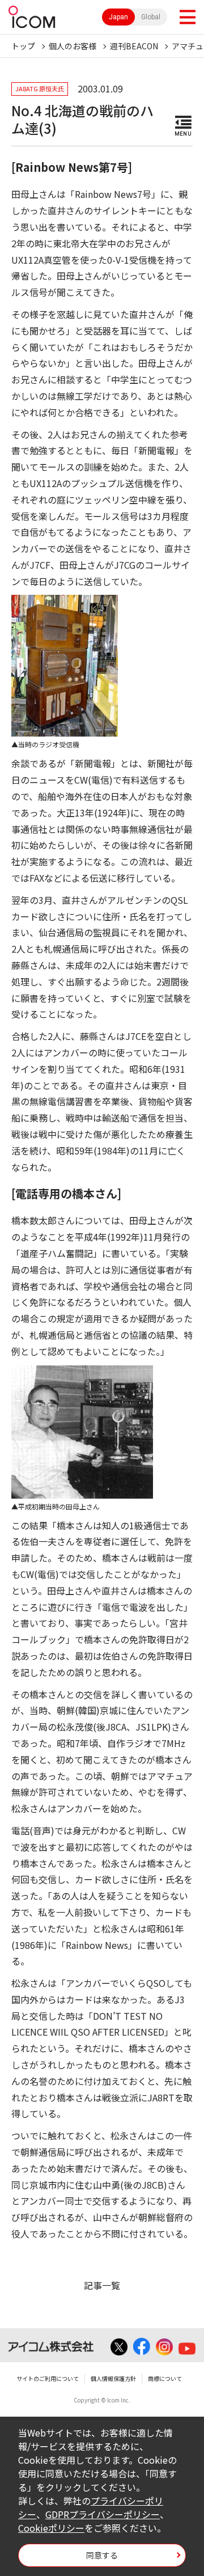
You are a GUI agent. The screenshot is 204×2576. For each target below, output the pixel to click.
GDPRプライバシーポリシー (103, 2514)
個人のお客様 (73, 46)
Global (151, 17)
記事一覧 (102, 2285)
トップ (23, 46)
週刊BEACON (134, 46)
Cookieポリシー (51, 2528)
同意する (102, 2555)
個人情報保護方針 (113, 2378)
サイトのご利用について (48, 2378)
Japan (118, 17)
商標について (165, 2378)
